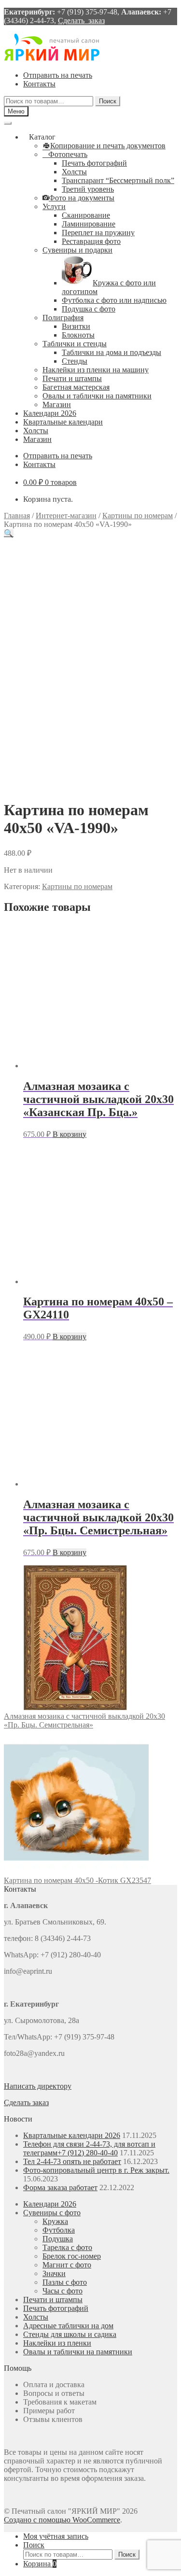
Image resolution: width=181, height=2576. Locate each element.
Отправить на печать (58, 75)
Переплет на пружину (98, 233)
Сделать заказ (81, 21)
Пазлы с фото (65, 2282)
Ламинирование (89, 224)
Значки (54, 2273)
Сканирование (86, 215)
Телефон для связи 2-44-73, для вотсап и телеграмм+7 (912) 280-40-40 (89, 2148)
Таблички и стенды (75, 344)
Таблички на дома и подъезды (111, 352)
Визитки (76, 326)
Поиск (108, 101)
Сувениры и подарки (77, 250)
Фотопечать (68, 154)
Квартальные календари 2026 (72, 2135)
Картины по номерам (138, 516)
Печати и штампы (72, 378)
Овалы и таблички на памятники (97, 396)
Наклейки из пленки (57, 2343)
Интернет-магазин (66, 516)
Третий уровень (88, 189)
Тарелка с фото (67, 2247)
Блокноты (78, 335)
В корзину (70, 1134)
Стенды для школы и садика (70, 2334)
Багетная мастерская (76, 387)
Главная (17, 516)
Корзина (40, 2564)
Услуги (54, 206)
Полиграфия (63, 318)
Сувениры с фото (52, 2213)
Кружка (55, 2221)
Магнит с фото (67, 2265)
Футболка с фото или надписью (114, 300)
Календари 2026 (50, 413)
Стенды (75, 361)
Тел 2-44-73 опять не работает (72, 2161)
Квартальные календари (63, 422)
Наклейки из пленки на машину (96, 370)
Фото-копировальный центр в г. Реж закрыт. (96, 2170)
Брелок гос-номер (72, 2256)
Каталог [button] (42, 137)
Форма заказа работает (60, 2187)
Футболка (59, 2230)
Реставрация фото (91, 241)
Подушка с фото (89, 309)
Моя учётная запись (56, 2536)
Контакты (39, 84)
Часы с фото (63, 2291)
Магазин (57, 404)
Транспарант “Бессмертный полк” (118, 180)
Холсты (74, 172)
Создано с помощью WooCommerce (62, 2520)
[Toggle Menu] (8, 123)
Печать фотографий (94, 163)
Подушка (58, 2239)
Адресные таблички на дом (68, 2326)
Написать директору (38, 2086)
